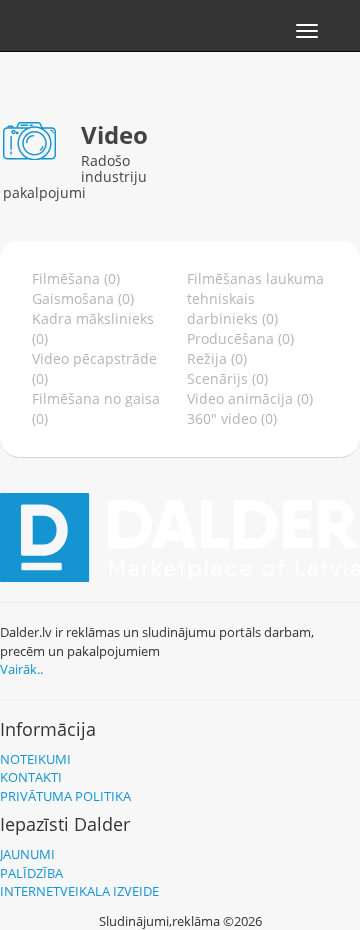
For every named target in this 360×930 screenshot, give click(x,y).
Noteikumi (35, 759)
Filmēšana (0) (76, 278)
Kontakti (31, 777)
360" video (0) (232, 418)
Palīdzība (31, 873)
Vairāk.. (21, 669)
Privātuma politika (65, 796)
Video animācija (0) (250, 398)
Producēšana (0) (240, 338)
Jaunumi (27, 854)
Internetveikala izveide (79, 891)
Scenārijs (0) (227, 378)
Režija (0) (217, 358)
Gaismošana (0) (83, 298)
